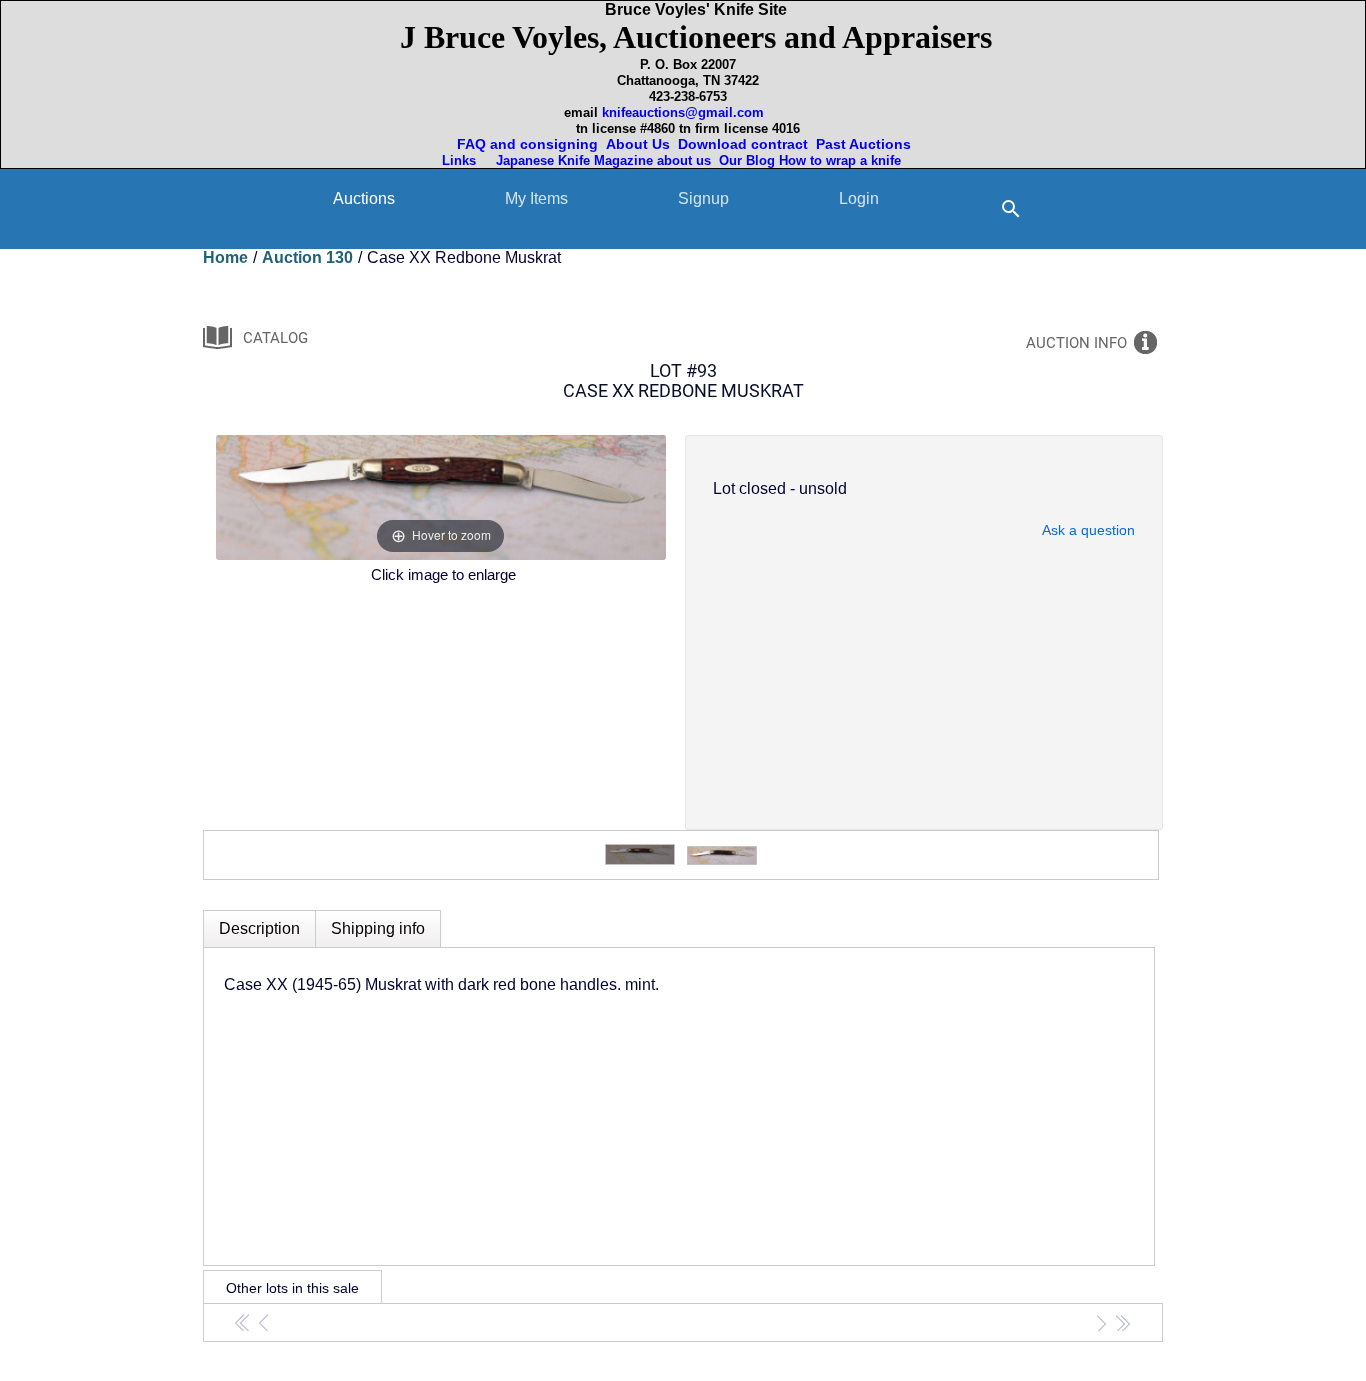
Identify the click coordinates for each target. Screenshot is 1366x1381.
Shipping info (378, 928)
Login (859, 198)
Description (259, 928)
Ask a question (1088, 530)
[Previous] (255, 497)
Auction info (1076, 343)
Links (461, 160)
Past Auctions (867, 144)
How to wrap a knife (844, 160)
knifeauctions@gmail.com (683, 112)
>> (1122, 1322)
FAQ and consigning (525, 144)
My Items (536, 198)
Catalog (275, 338)
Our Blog (747, 160)
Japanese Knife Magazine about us (599, 160)
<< (243, 1322)
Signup (703, 198)
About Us (638, 144)
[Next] (625, 497)
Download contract (743, 144)
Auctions (364, 198)
